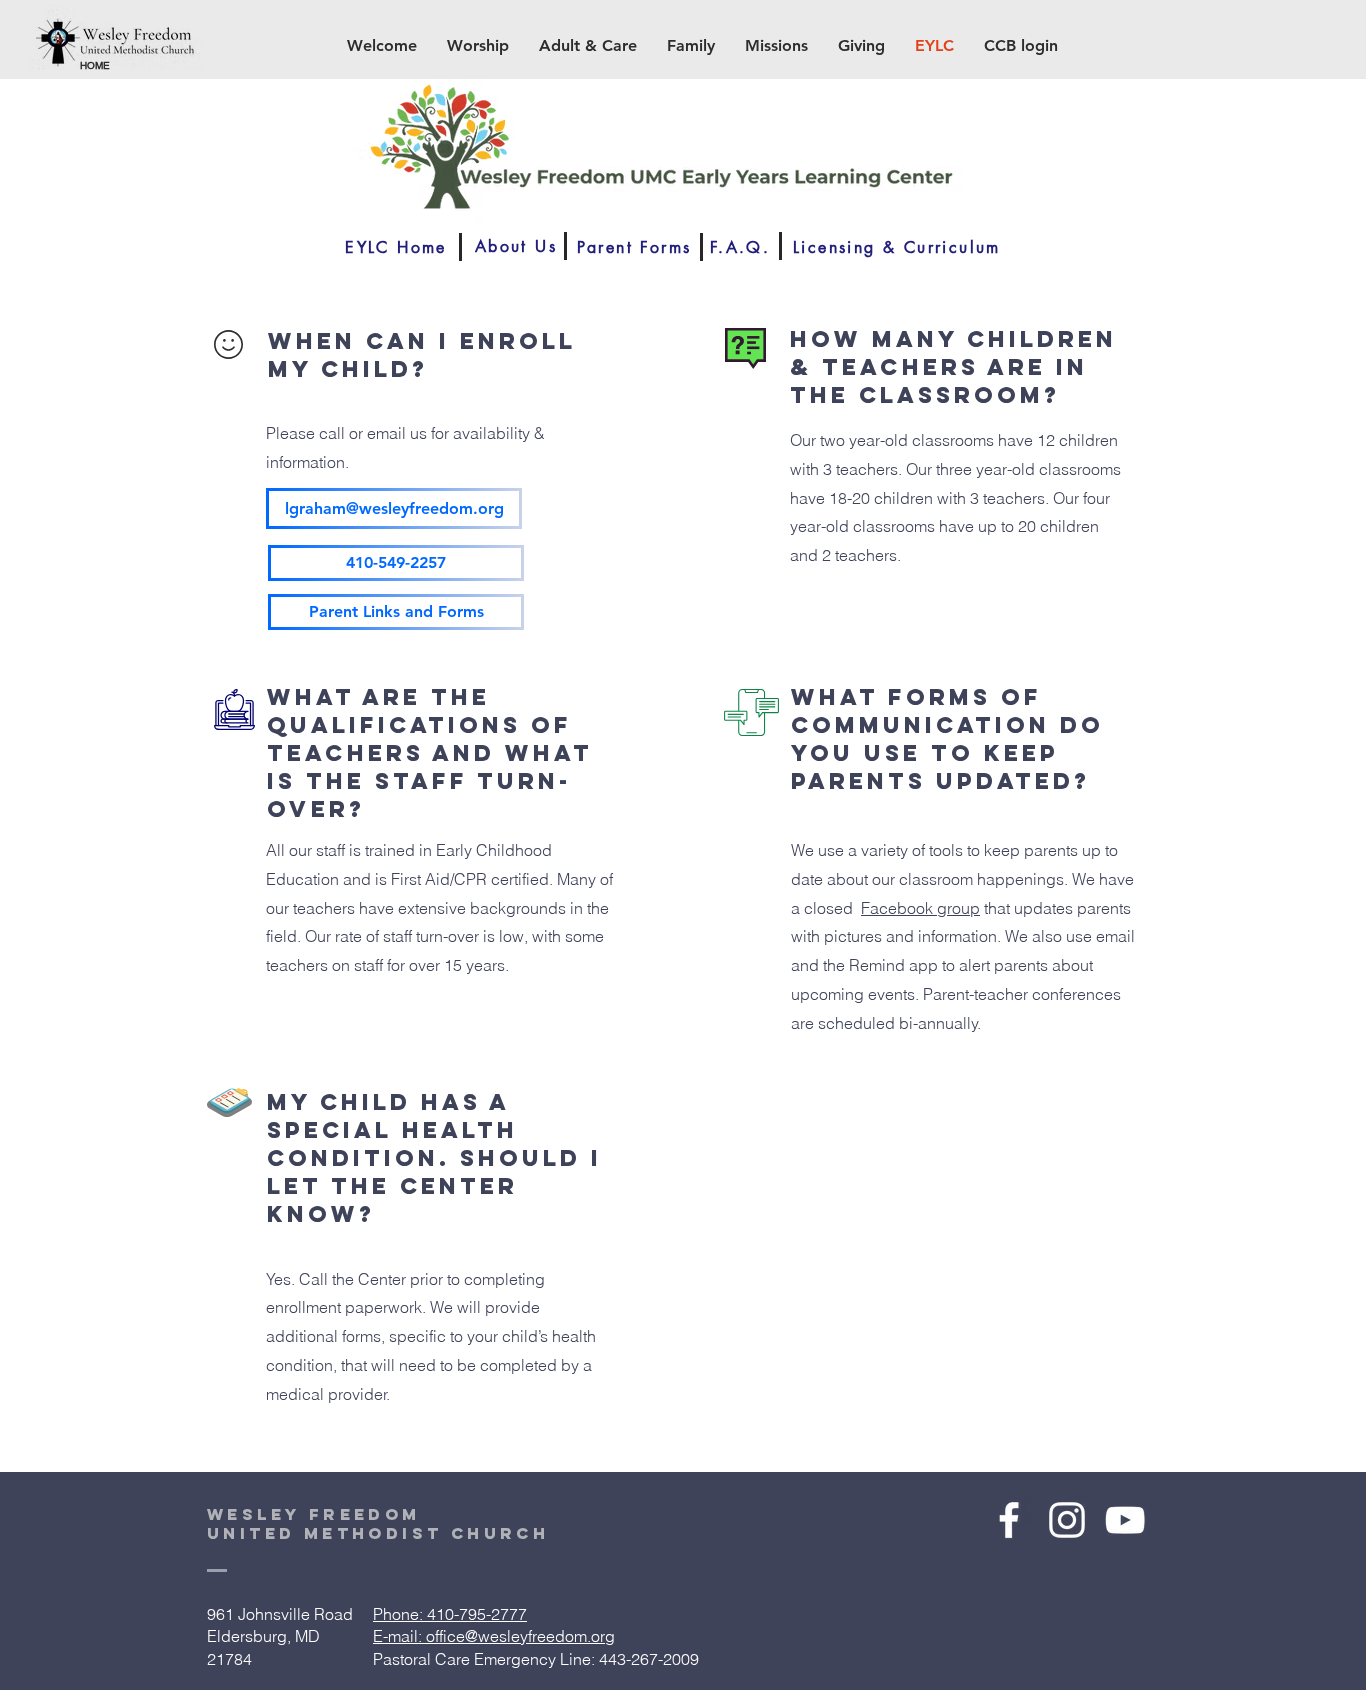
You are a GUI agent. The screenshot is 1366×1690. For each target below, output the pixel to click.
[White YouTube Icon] (1125, 1520)
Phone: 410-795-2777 (450, 1614)
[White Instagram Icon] (1067, 1520)
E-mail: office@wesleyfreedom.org (494, 1636)
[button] (382, 46)
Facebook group (920, 908)
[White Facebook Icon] (1009, 1520)
